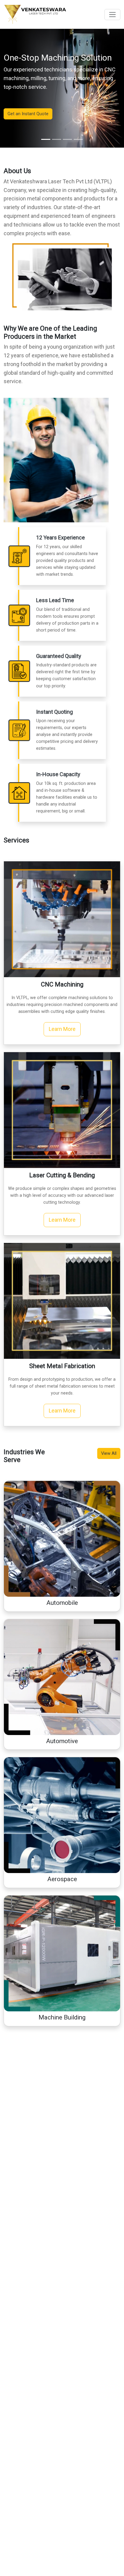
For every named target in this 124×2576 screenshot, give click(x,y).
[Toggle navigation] (112, 15)
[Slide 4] (78, 139)
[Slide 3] (67, 139)
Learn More (62, 1029)
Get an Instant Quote (28, 114)
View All (109, 1453)
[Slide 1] (46, 139)
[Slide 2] (57, 139)
